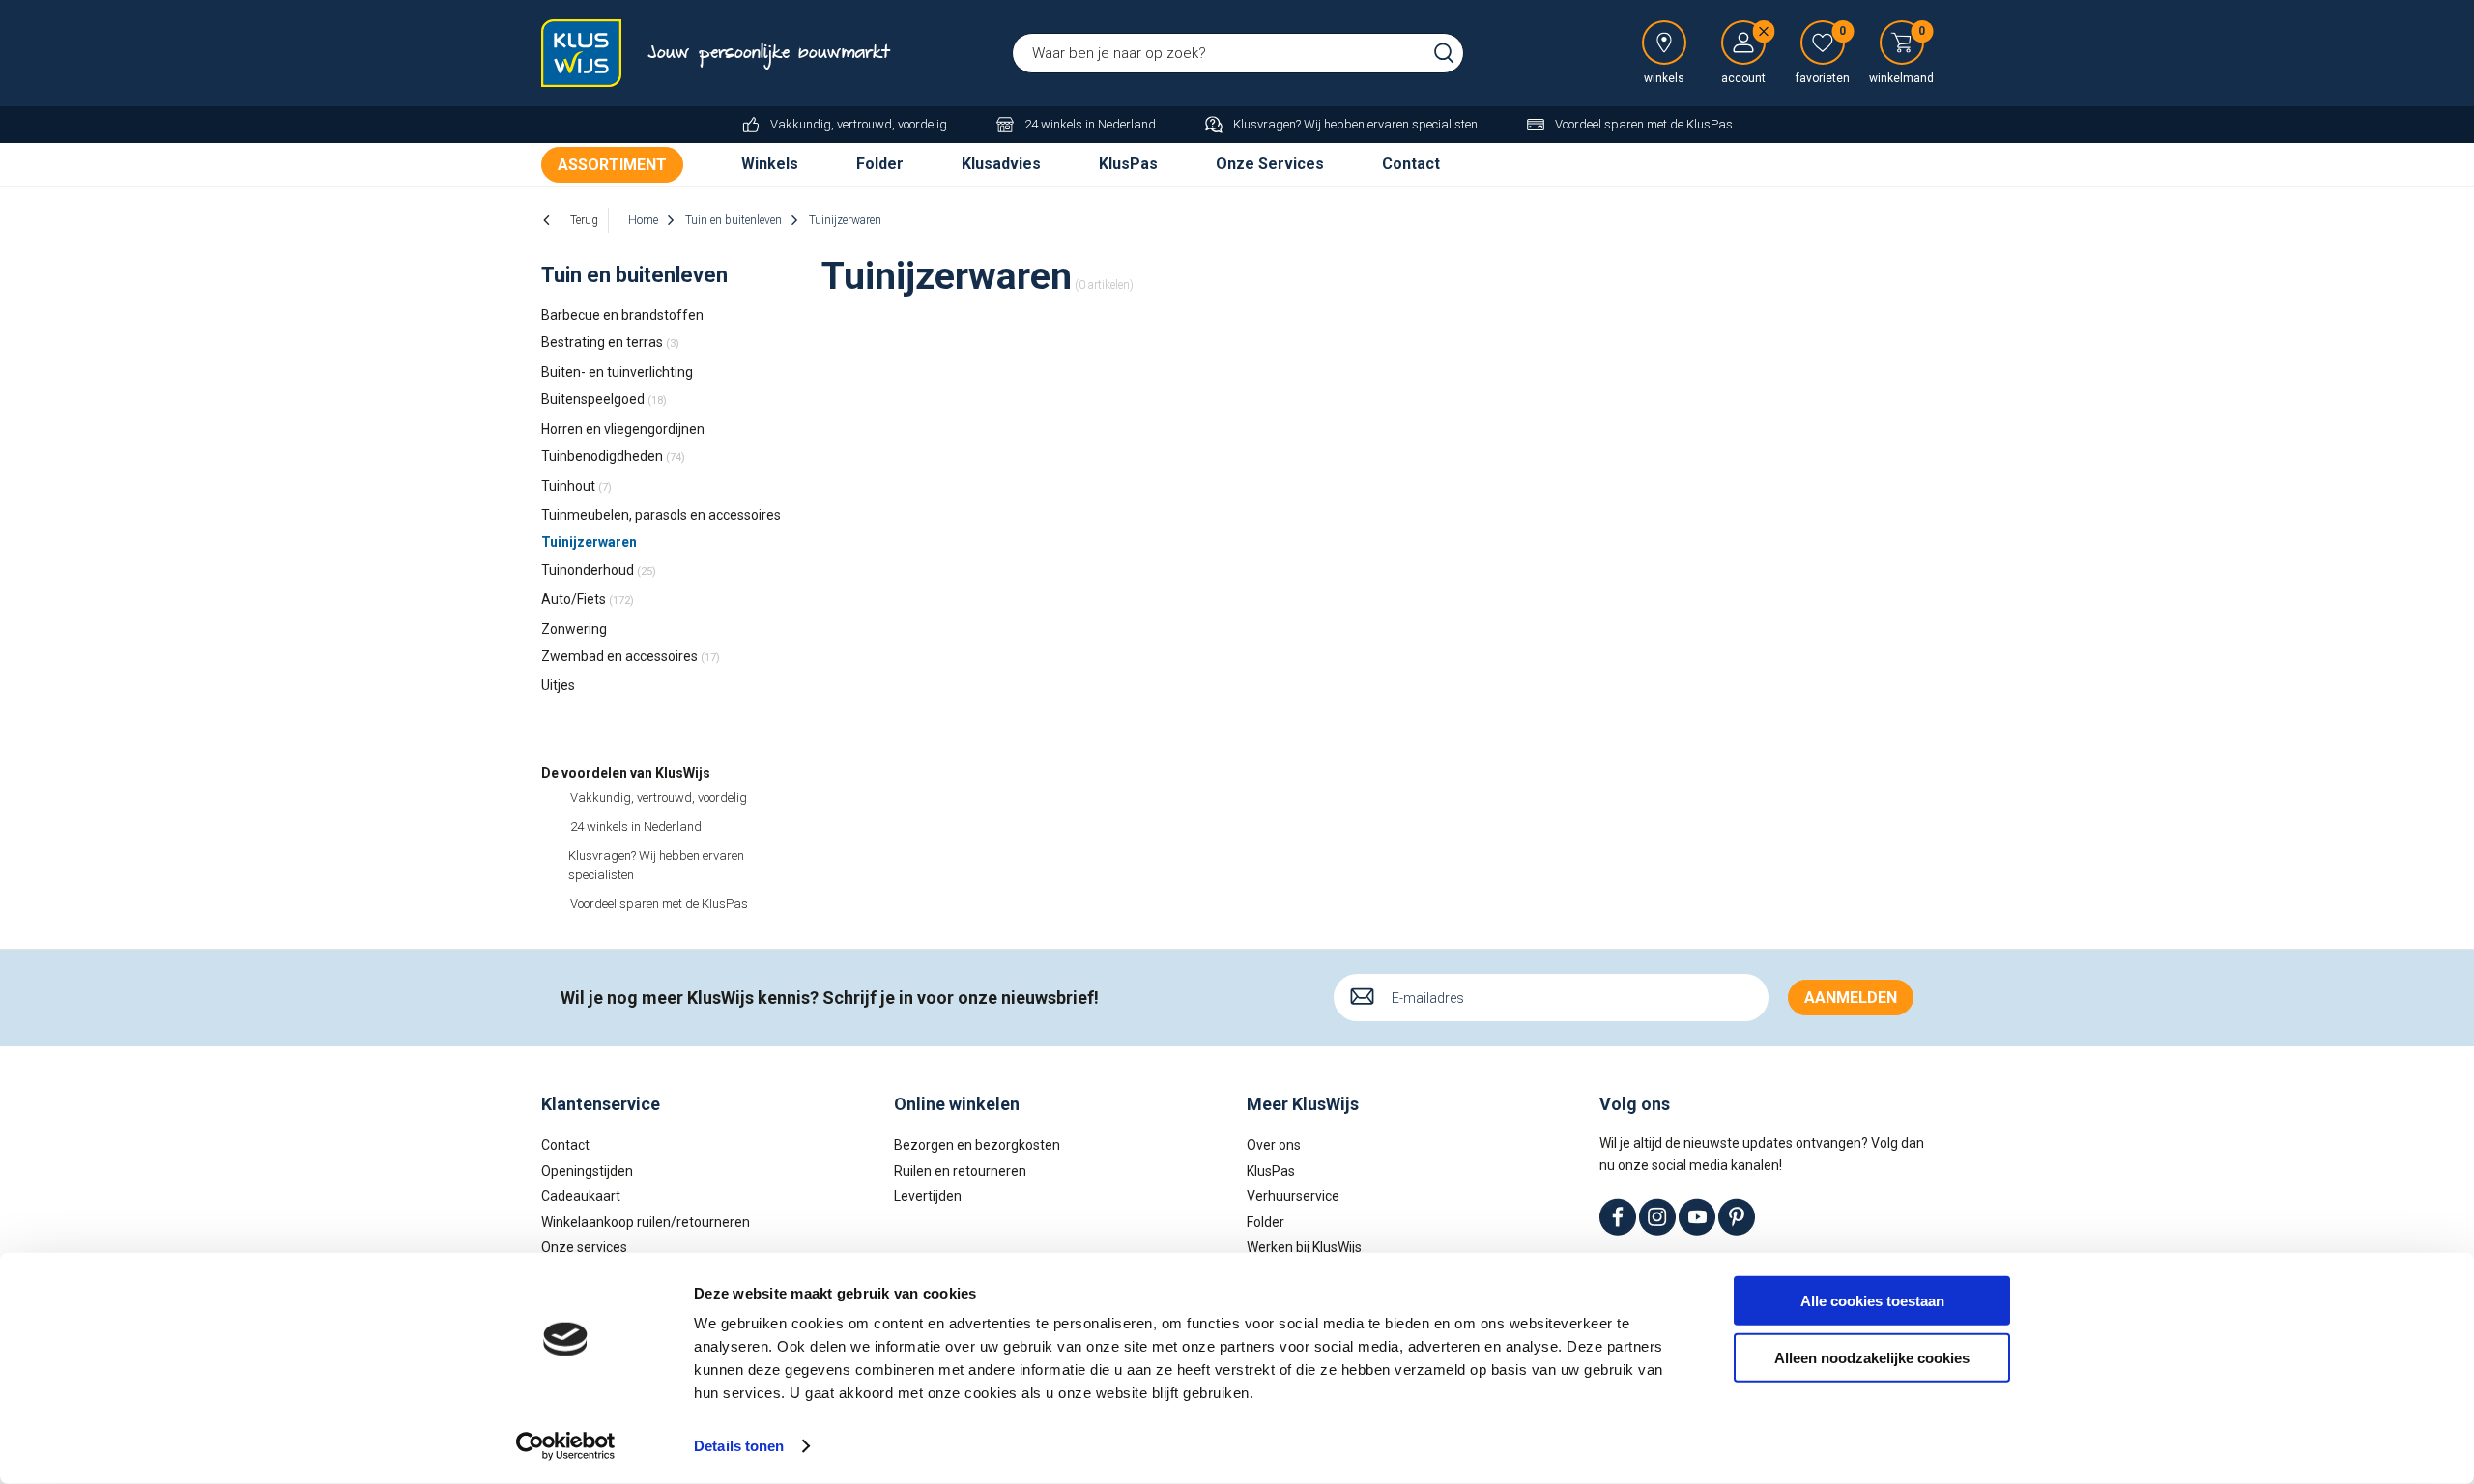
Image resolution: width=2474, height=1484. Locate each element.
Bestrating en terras (610, 342)
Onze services (584, 1247)
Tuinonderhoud (599, 570)
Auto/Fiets (588, 599)
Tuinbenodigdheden (613, 456)
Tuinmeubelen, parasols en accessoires (661, 515)
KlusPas (1128, 164)
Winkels (770, 164)
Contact (1411, 164)
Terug (584, 220)
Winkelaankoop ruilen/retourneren (646, 1222)
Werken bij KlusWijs (1304, 1247)
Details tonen (739, 1446)
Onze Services (1270, 164)
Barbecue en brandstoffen (622, 315)
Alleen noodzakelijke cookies (1872, 1357)
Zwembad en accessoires (631, 656)
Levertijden (928, 1196)
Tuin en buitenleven (634, 275)
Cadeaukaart (581, 1196)
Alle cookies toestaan (1872, 1301)
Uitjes (558, 685)
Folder (880, 164)
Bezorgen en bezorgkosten (977, 1145)
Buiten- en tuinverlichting (617, 372)
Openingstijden (587, 1171)
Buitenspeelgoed (604, 399)
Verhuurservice (1293, 1196)
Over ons (1274, 1145)
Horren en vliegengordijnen (623, 429)
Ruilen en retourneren (960, 1171)
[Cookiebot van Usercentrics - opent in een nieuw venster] (566, 1446)
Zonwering (574, 629)
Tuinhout (576, 486)
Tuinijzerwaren (589, 542)
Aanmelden (1851, 998)
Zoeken (1444, 53)
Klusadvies (1001, 164)
